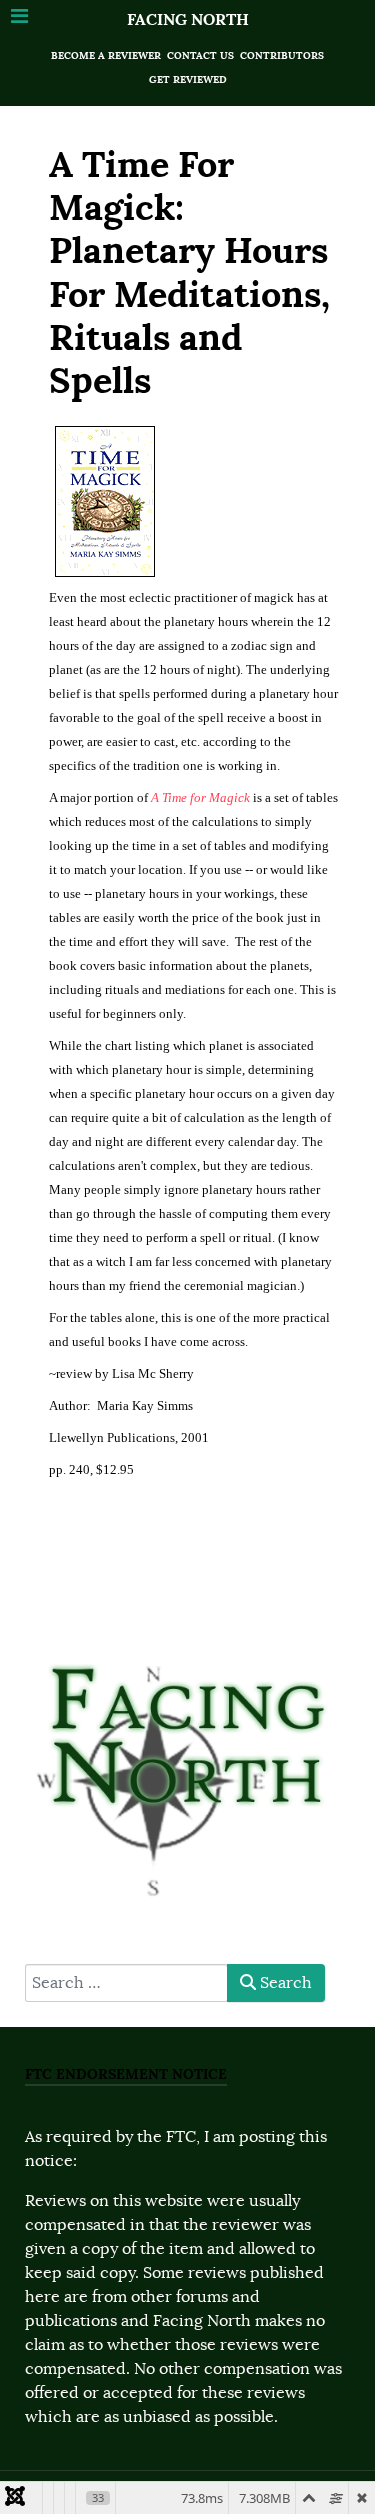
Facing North (188, 19)
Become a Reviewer (106, 55)
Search (284, 1983)
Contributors (282, 55)
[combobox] (126, 1983)
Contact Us (200, 55)
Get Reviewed (188, 79)
